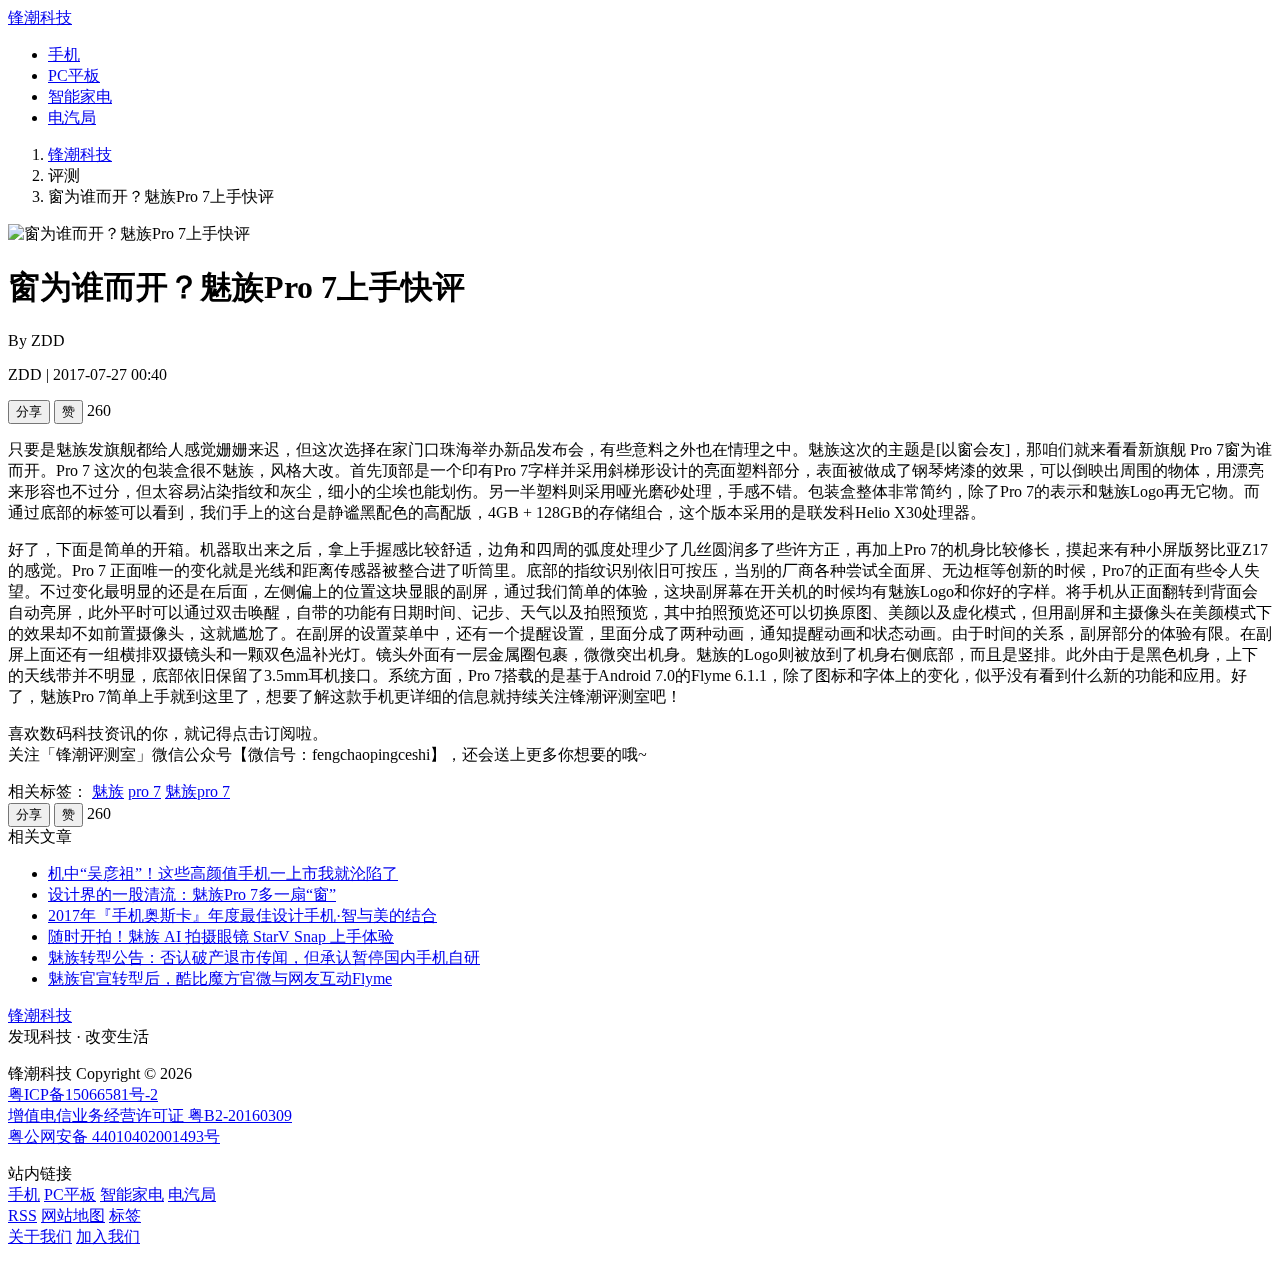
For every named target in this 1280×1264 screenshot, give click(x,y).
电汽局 (72, 117)
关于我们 (40, 1236)
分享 (29, 411)
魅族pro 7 (197, 791)
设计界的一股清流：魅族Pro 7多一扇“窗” (192, 894)
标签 (125, 1215)
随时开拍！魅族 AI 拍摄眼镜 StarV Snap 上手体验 (221, 936)
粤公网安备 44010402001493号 (114, 1136)
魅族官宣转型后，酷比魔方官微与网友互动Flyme (220, 978)
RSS (22, 1215)
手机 (64, 54)
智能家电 (80, 96)
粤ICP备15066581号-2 (83, 1094)
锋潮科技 (40, 17)
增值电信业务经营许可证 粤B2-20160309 (150, 1115)
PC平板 (74, 75)
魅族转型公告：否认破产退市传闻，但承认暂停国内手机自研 (264, 957)
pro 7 (144, 791)
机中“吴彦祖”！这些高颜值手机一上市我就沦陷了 (223, 873)
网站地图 (73, 1215)
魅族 (108, 791)
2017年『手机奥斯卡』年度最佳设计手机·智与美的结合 (242, 915)
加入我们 (108, 1236)
